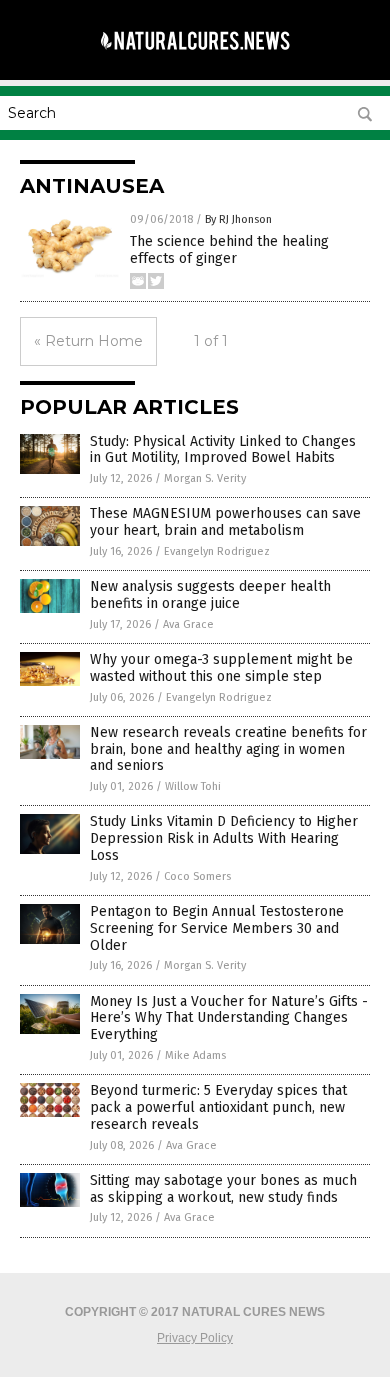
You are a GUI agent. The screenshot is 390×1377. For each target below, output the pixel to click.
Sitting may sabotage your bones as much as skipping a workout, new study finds (223, 1189)
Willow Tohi (193, 786)
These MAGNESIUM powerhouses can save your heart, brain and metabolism (225, 522)
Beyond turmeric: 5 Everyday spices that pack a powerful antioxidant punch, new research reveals (218, 1107)
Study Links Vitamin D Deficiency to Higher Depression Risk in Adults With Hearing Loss (224, 838)
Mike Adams (195, 1055)
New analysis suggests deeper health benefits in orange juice (210, 595)
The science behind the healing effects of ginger (229, 250)
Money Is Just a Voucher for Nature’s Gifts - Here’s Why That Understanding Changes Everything (229, 1018)
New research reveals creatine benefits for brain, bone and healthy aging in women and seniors (228, 749)
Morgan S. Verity (205, 478)
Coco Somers (197, 876)
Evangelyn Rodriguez (217, 551)
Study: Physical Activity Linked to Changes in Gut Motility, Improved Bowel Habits (223, 450)
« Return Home (88, 341)
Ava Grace (188, 624)
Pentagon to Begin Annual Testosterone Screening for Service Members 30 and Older (217, 928)
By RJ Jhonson (238, 219)
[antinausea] (195, 59)
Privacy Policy (195, 1338)
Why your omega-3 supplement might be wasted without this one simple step (221, 668)
